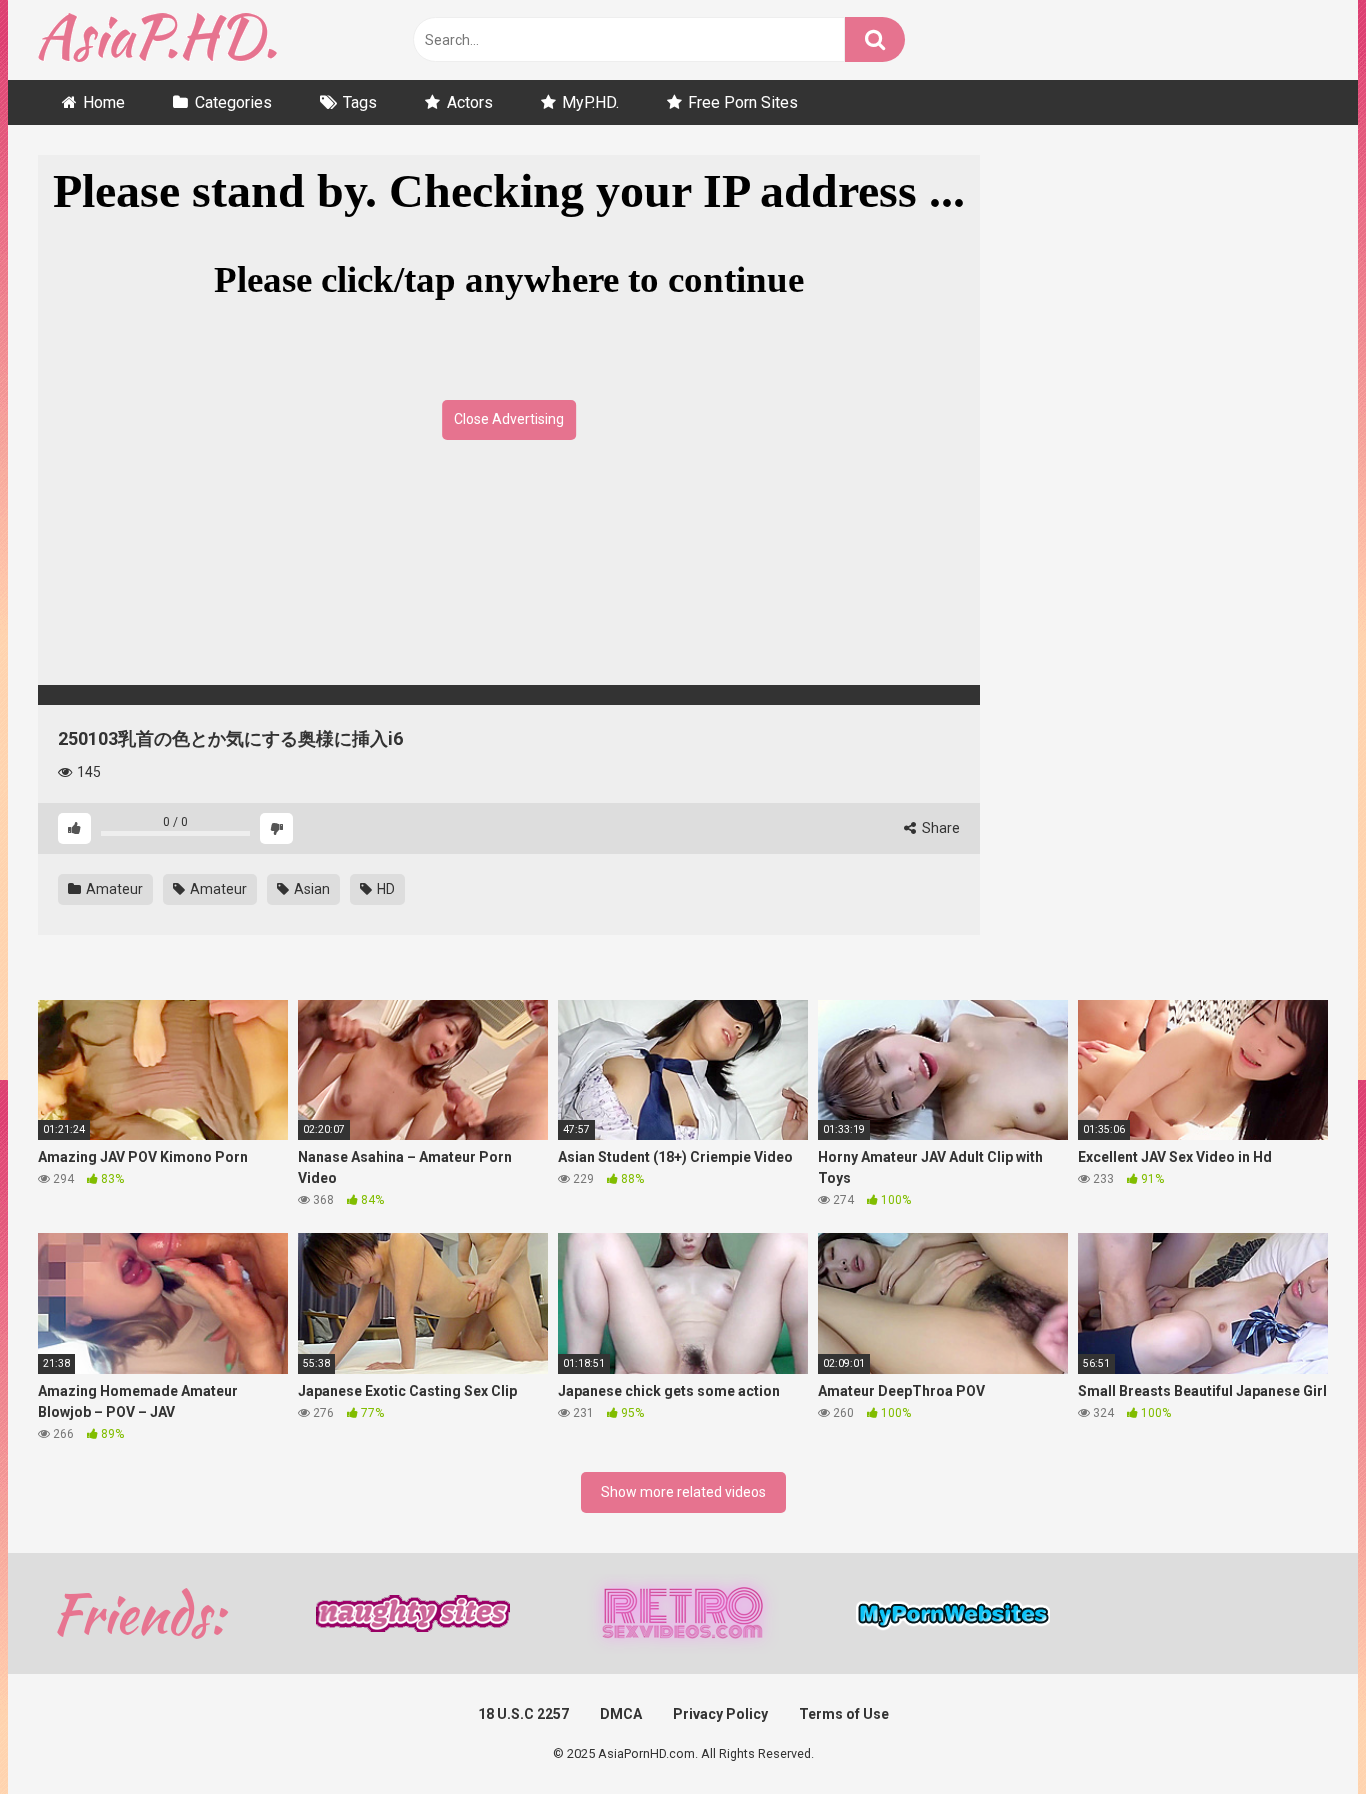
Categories (233, 102)
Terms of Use (844, 1714)
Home (104, 102)
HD (384, 889)
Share (939, 828)
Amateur (113, 889)
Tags (360, 102)
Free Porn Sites (743, 102)
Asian (310, 889)
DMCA (621, 1714)
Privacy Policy (720, 1714)
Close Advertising (509, 419)
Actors (470, 102)
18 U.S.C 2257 (523, 1714)
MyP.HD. (590, 102)
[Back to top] (1299, 1733)
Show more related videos (683, 1492)
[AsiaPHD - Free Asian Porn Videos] (157, 40)
